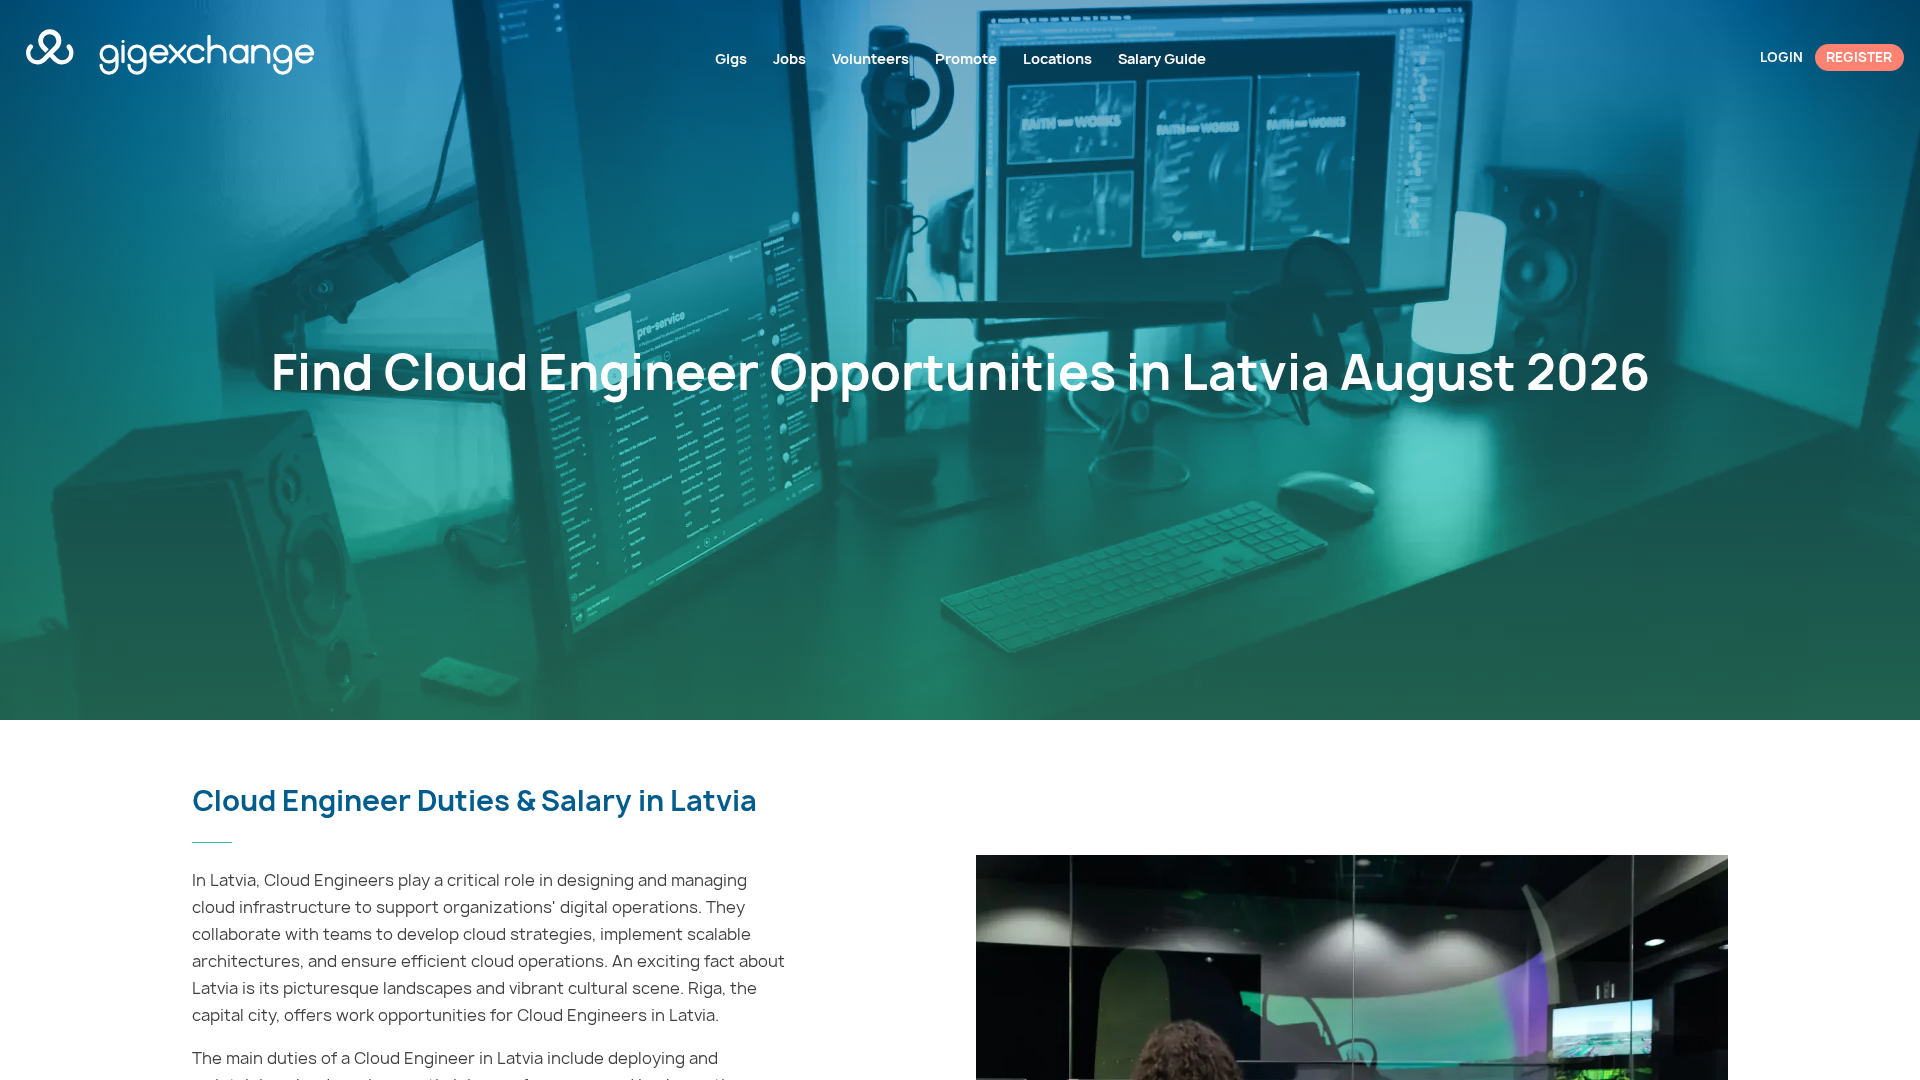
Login (1781, 57)
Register (1859, 57)
